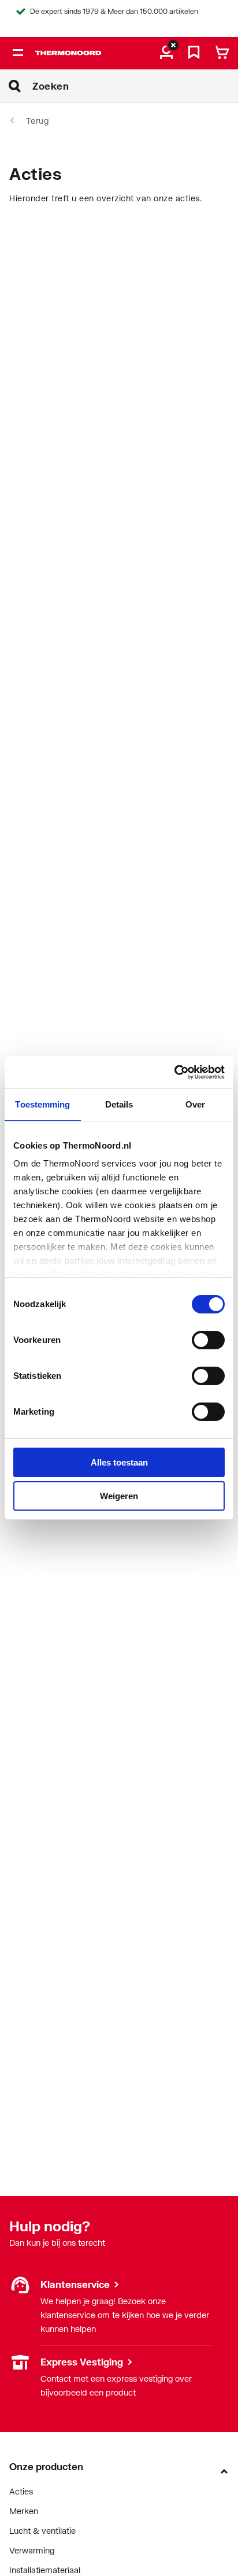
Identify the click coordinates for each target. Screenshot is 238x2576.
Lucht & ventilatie (42, 2531)
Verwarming (32, 2550)
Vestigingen (31, 2362)
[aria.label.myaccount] (166, 53)
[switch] (208, 1340)
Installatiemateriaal (45, 2570)
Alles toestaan (119, 1462)
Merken (24, 2511)
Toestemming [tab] (42, 1104)
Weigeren (119, 1496)
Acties (21, 2491)
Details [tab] (119, 1104)
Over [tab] (195, 1104)
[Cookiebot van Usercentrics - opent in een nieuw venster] (174, 1072)
